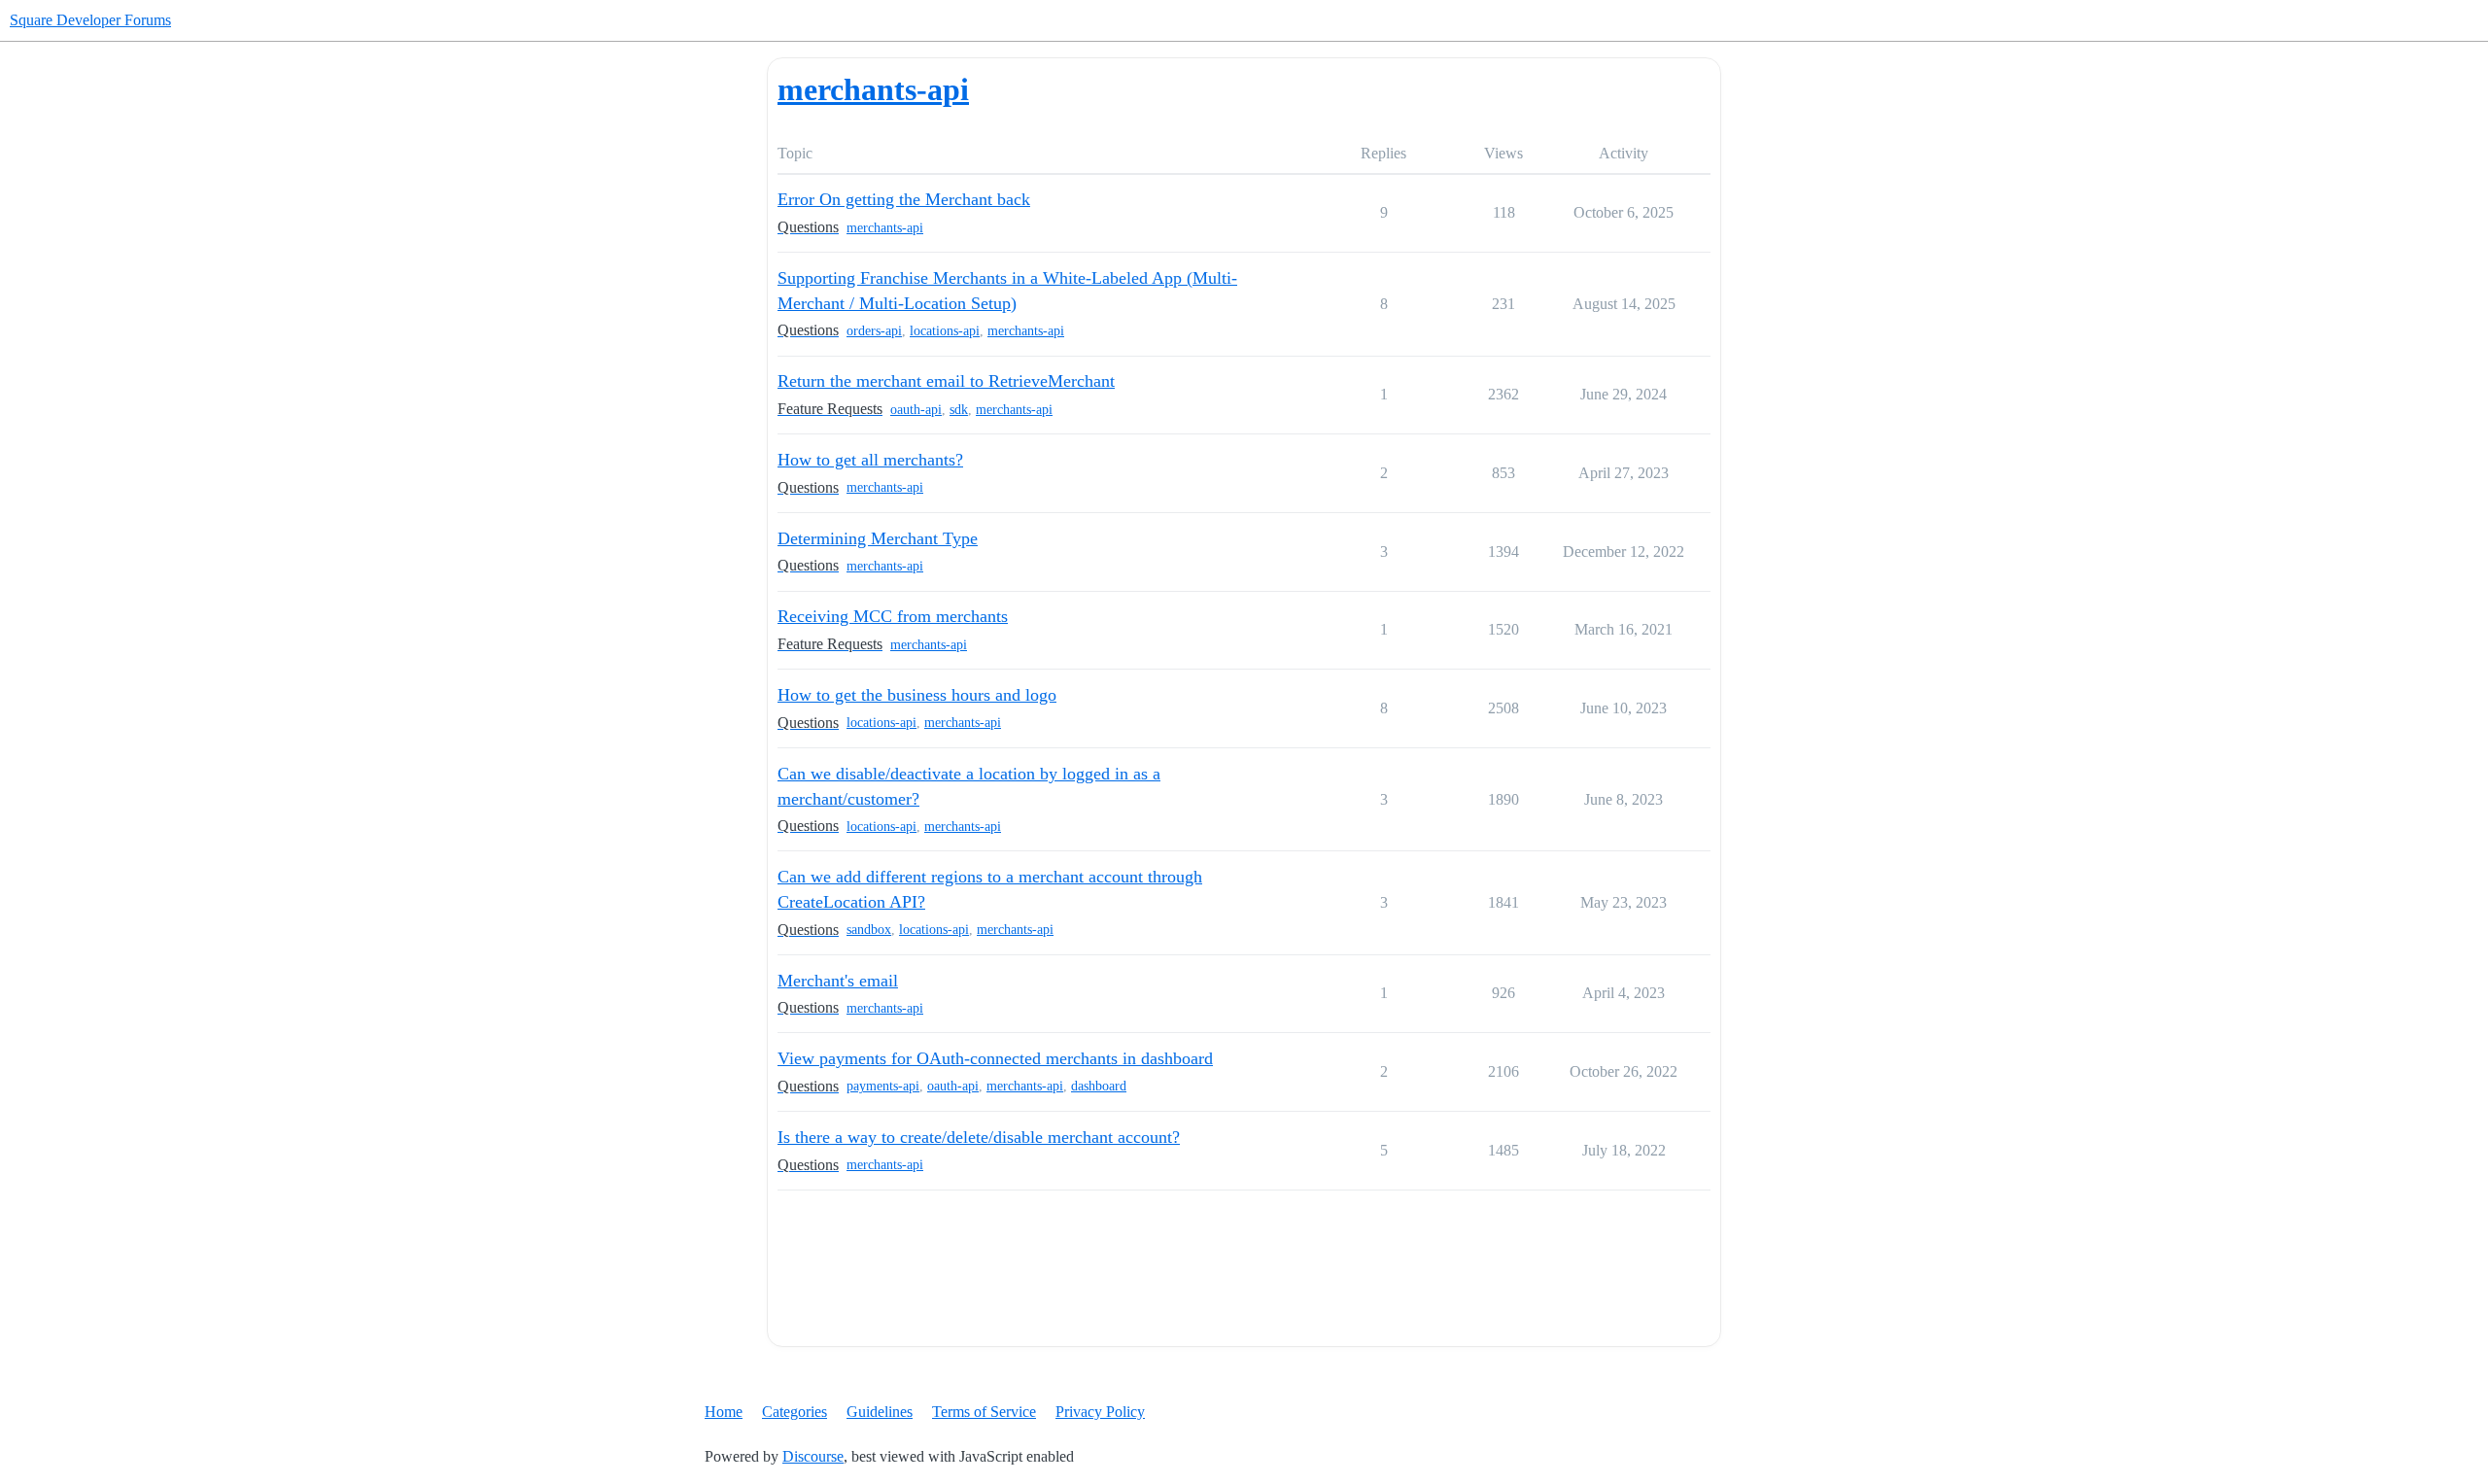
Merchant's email (838, 981)
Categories (795, 1412)
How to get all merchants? (870, 460)
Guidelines (880, 1412)
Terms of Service (984, 1412)
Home (724, 1412)
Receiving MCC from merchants (893, 616)
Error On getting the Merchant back (904, 199)
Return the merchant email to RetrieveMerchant (946, 381)
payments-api (883, 1086)
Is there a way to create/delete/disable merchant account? (979, 1137)
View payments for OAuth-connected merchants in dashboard (995, 1058)
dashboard (1099, 1086)
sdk (959, 410)
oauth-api (916, 410)
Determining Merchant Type (878, 538)
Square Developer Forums (90, 20)
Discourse (813, 1456)
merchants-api (885, 228)
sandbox (869, 930)
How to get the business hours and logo (917, 695)
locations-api (945, 331)
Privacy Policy (1100, 1412)
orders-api (874, 331)
